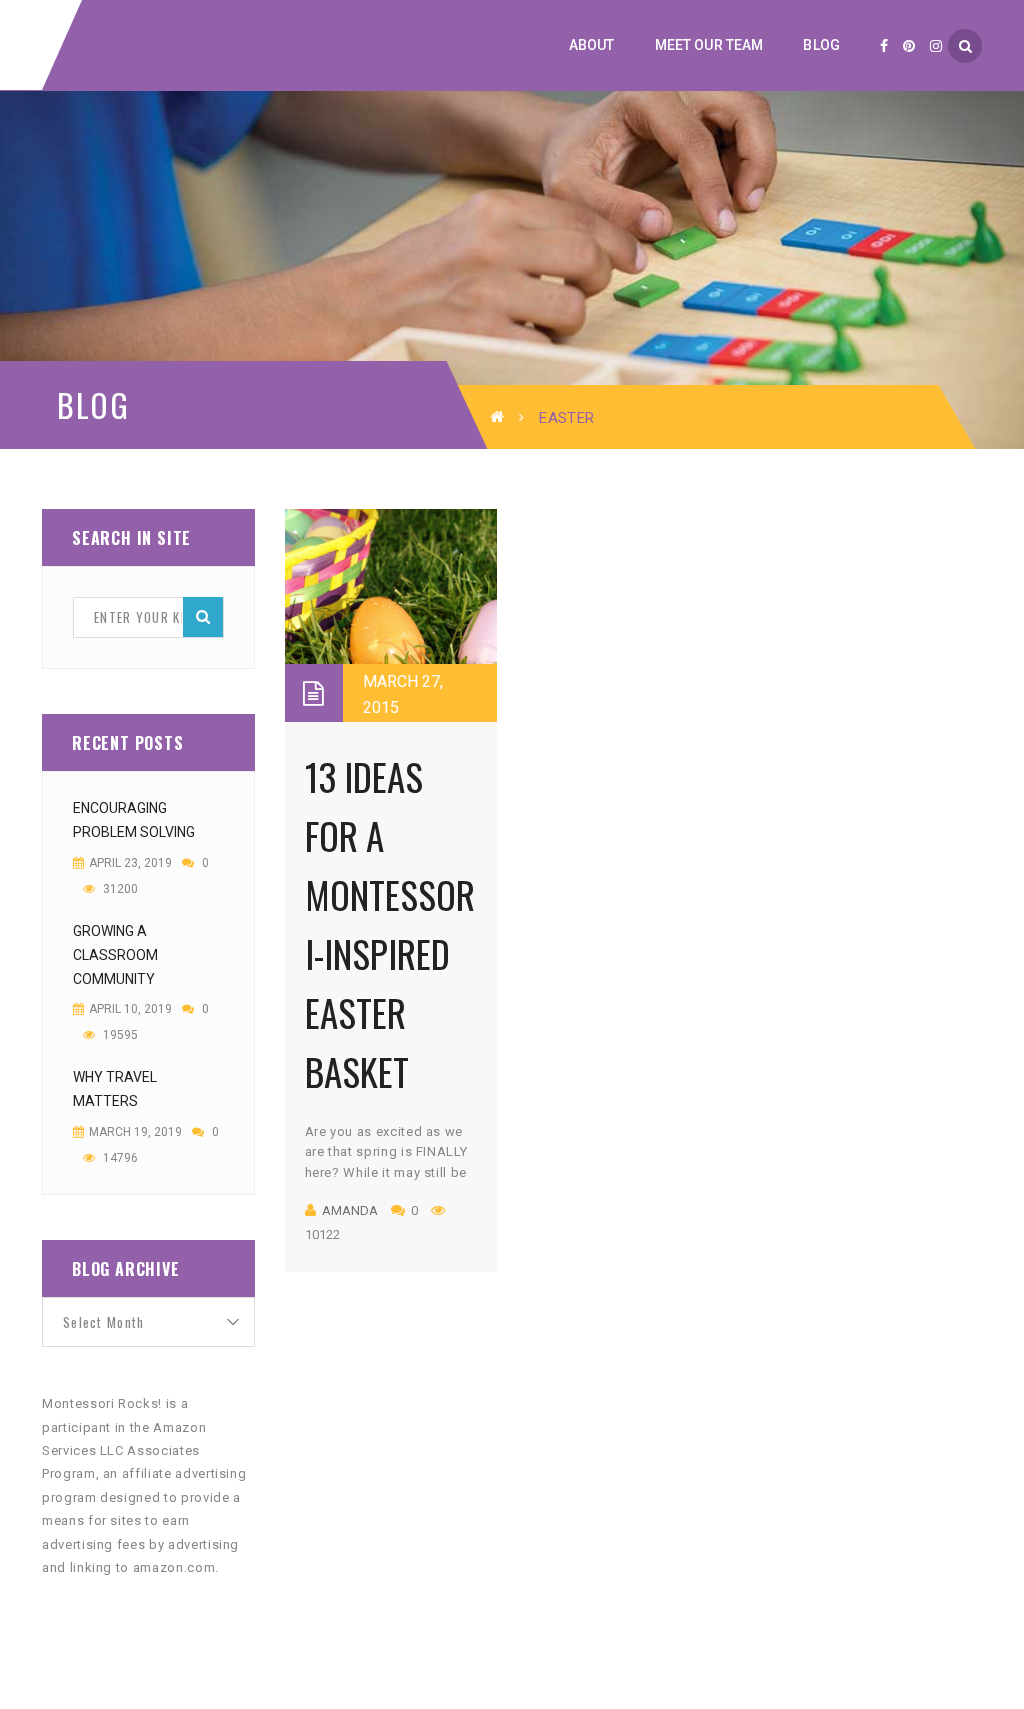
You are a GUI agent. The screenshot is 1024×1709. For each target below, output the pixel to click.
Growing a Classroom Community (115, 955)
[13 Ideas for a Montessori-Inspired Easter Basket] (391, 615)
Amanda (350, 1210)
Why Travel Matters (115, 1089)
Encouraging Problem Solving (134, 820)
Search (203, 617)
